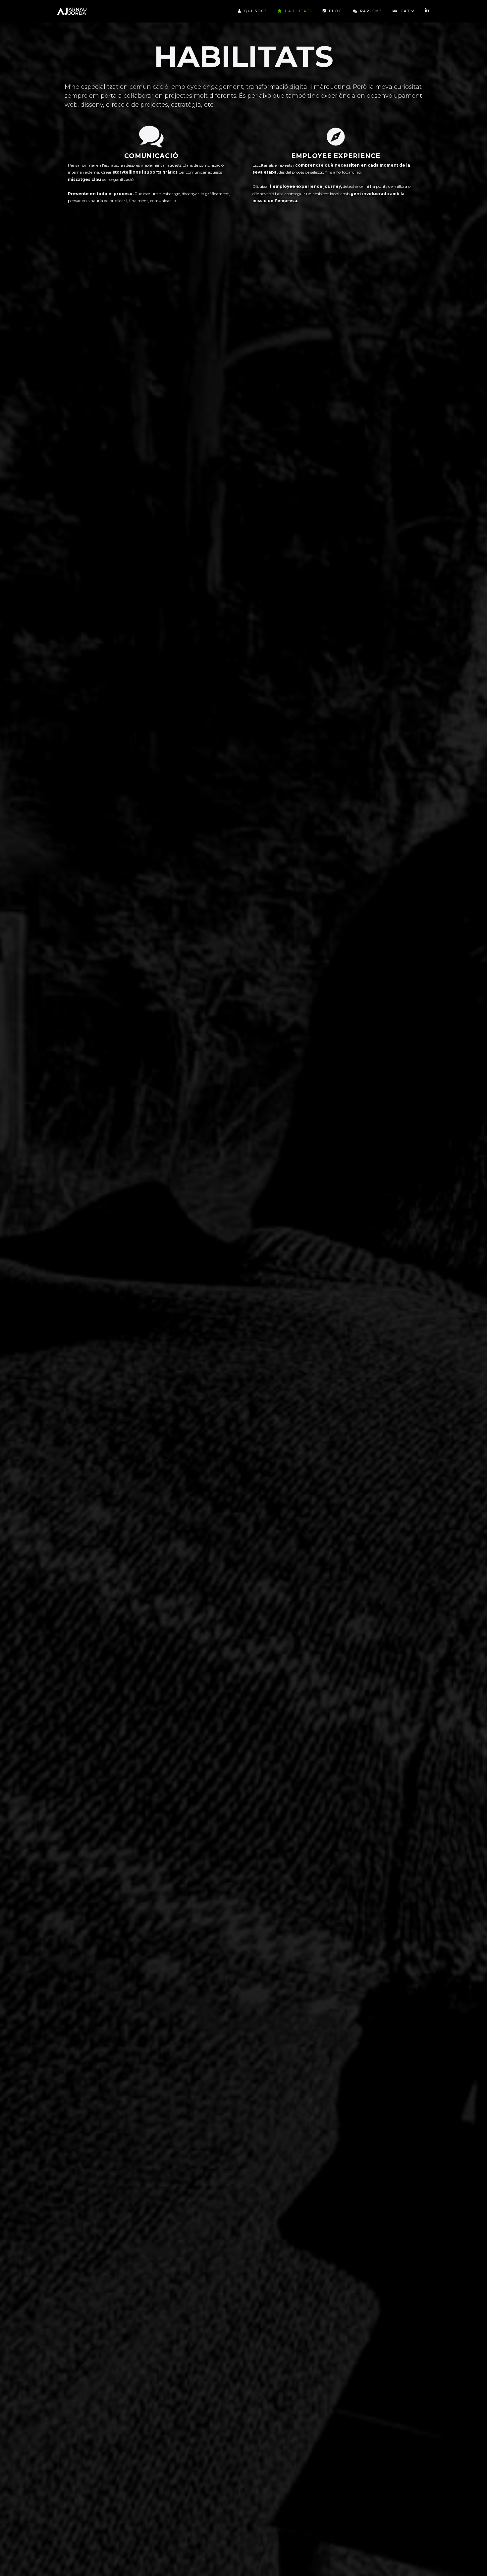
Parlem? (371, 11)
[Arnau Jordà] (72, 11)
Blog (335, 11)
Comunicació (151, 156)
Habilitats (298, 11)
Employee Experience (336, 156)
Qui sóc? (256, 11)
